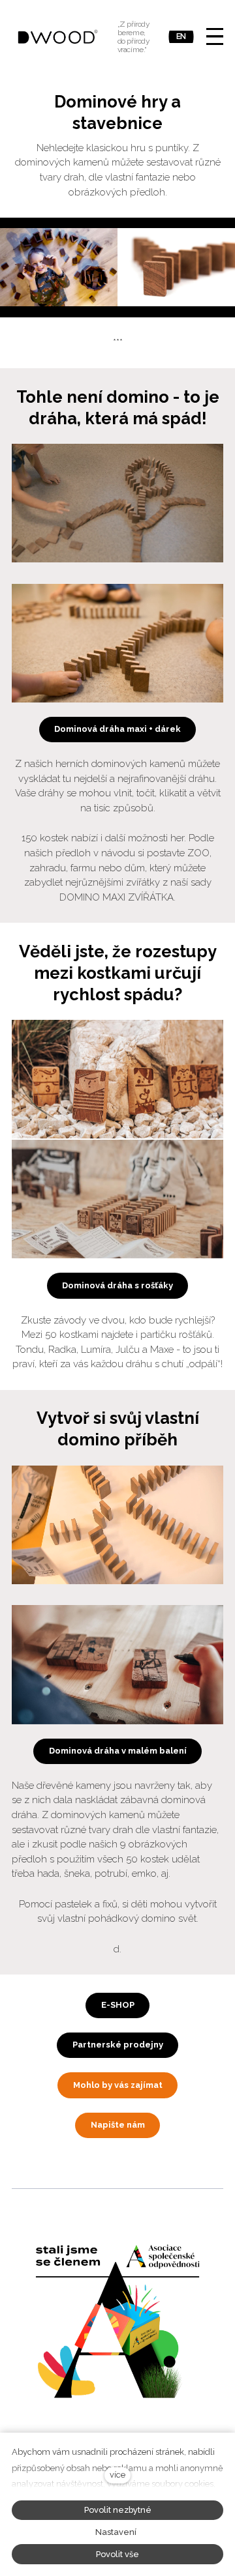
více (117, 2475)
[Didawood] (58, 36)
